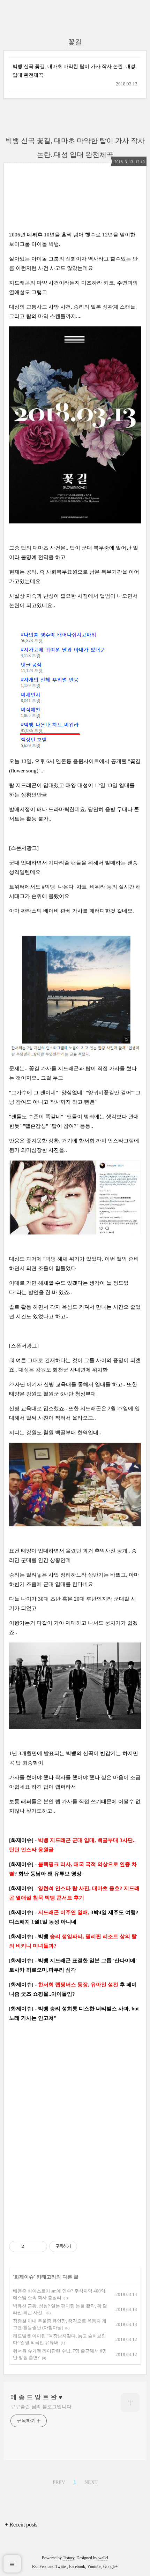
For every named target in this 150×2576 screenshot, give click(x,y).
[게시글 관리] (39, 2246)
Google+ (111, 2567)
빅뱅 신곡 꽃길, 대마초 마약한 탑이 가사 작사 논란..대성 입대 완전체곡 (74, 71)
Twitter (61, 2567)
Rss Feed (40, 2567)
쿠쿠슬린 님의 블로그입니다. (42, 2407)
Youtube (94, 2567)
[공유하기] (31, 2246)
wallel (103, 2558)
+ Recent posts (21, 2525)
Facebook (77, 2567)
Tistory (69, 2558)
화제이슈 (24, 2277)
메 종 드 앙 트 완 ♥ (36, 2397)
